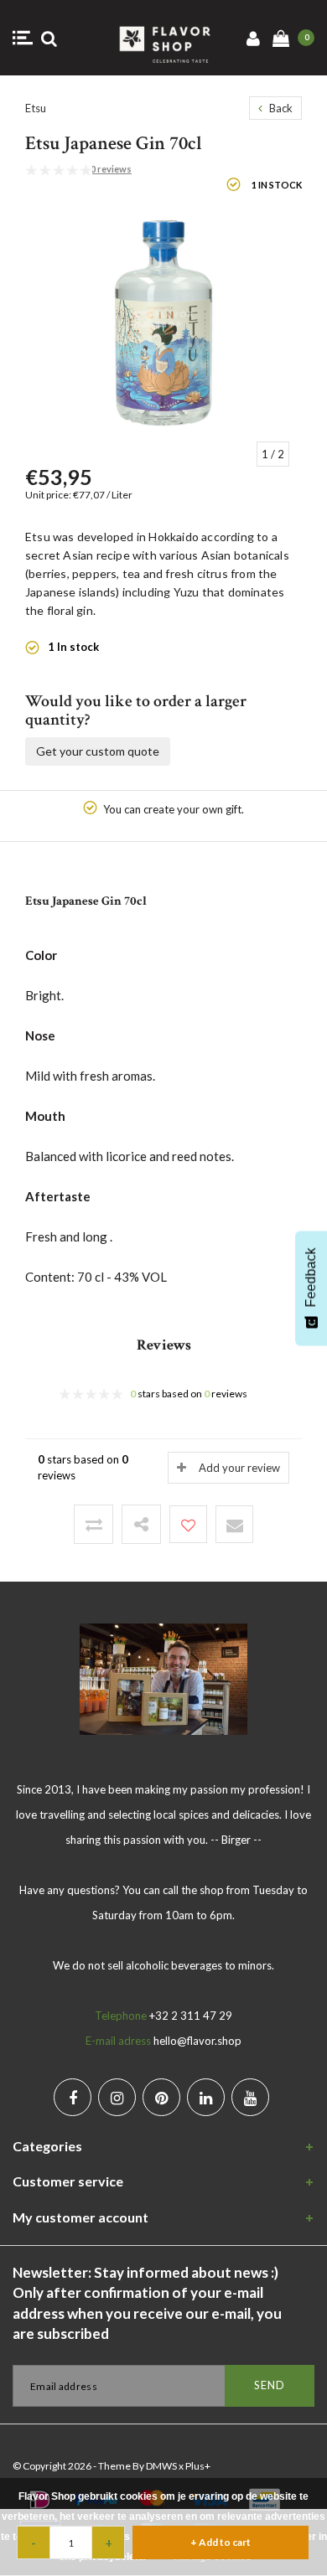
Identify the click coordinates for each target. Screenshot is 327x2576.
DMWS (161, 2466)
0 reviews (111, 169)
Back (280, 108)
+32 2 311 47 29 (191, 2016)
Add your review (239, 1468)
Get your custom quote (98, 751)
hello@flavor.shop (197, 2041)
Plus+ (198, 2466)
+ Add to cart (221, 2542)
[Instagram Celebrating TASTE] (117, 2097)
